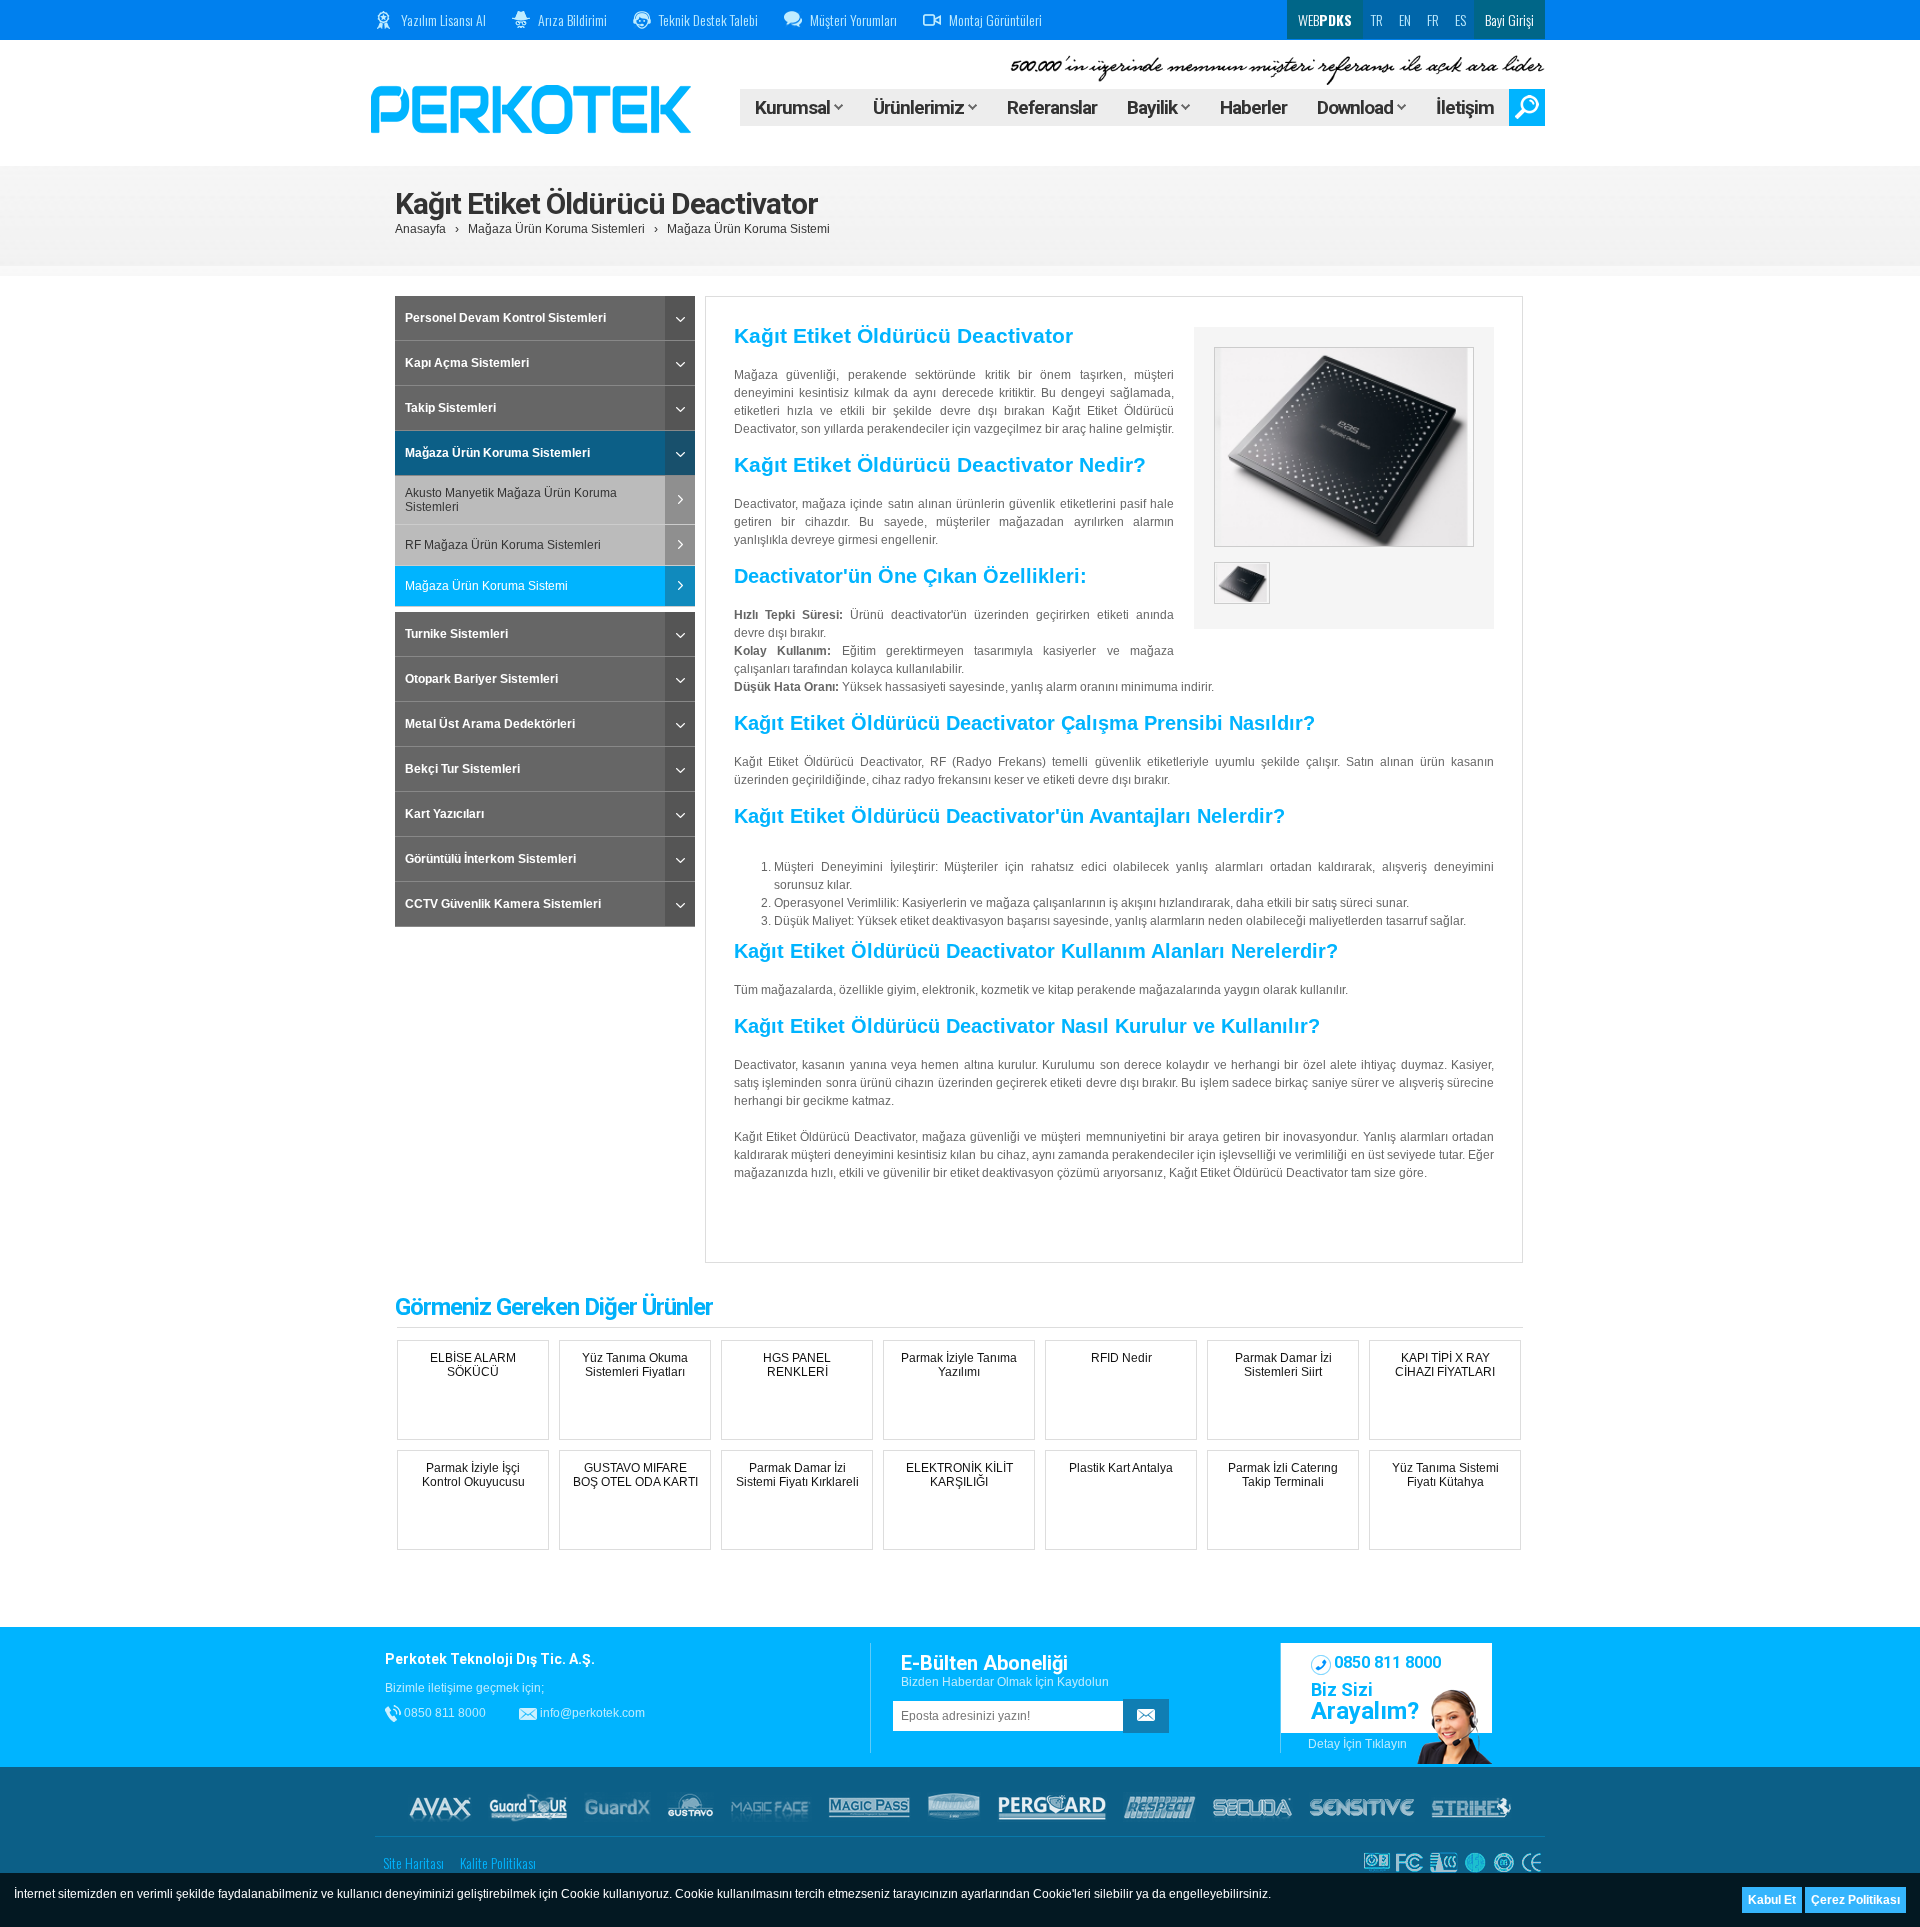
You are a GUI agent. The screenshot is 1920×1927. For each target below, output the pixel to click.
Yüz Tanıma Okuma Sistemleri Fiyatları (635, 1365)
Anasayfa (420, 229)
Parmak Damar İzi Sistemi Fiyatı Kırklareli (797, 1475)
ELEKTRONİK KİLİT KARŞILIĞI (959, 1475)
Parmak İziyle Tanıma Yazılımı (959, 1365)
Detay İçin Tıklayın (1357, 1744)
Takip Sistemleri (450, 408)
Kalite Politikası (498, 1862)
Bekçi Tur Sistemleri (462, 769)
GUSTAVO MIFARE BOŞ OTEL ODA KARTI (635, 1475)
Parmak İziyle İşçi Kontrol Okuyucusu (473, 1475)
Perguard (1052, 1807)
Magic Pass (869, 1807)
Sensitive (1362, 1807)
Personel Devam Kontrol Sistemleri (505, 318)
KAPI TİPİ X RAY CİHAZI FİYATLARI (1445, 1365)
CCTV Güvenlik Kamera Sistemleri (503, 904)
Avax (440, 1807)
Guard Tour (528, 1807)
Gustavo (690, 1807)
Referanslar (1052, 107)
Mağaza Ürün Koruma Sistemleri (556, 229)
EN (1405, 19)
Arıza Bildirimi (572, 19)
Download (1357, 107)
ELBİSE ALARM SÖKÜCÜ (473, 1365)
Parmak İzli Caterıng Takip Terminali (1283, 1475)
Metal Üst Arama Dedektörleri (490, 724)
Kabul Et (1772, 1900)
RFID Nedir (1121, 1358)
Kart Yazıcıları (444, 814)
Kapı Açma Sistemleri (467, 363)
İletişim (1465, 107)
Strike (1471, 1807)
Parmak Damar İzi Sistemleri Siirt (1283, 1365)
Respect (1159, 1807)
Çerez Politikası (1855, 1900)
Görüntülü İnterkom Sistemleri (490, 859)
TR (1377, 19)
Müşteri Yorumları (853, 19)
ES (1460, 19)
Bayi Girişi (1509, 19)
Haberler (1253, 107)
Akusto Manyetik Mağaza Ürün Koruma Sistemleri (511, 500)
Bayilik (1154, 107)
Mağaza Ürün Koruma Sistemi (748, 229)
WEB (1323, 19)
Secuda (1252, 1807)
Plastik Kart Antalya (1121, 1468)
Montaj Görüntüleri (995, 19)
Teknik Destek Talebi (708, 19)
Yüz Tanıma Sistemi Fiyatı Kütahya (1445, 1475)
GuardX (617, 1807)
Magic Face (771, 1807)
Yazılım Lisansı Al (443, 19)
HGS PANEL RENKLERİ (797, 1365)
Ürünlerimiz (920, 107)
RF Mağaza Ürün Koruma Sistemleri (503, 545)
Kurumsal (794, 107)
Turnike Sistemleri (456, 634)
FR (1433, 19)
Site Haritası (413, 1862)
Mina (954, 1807)
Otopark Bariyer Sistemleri (481, 679)
